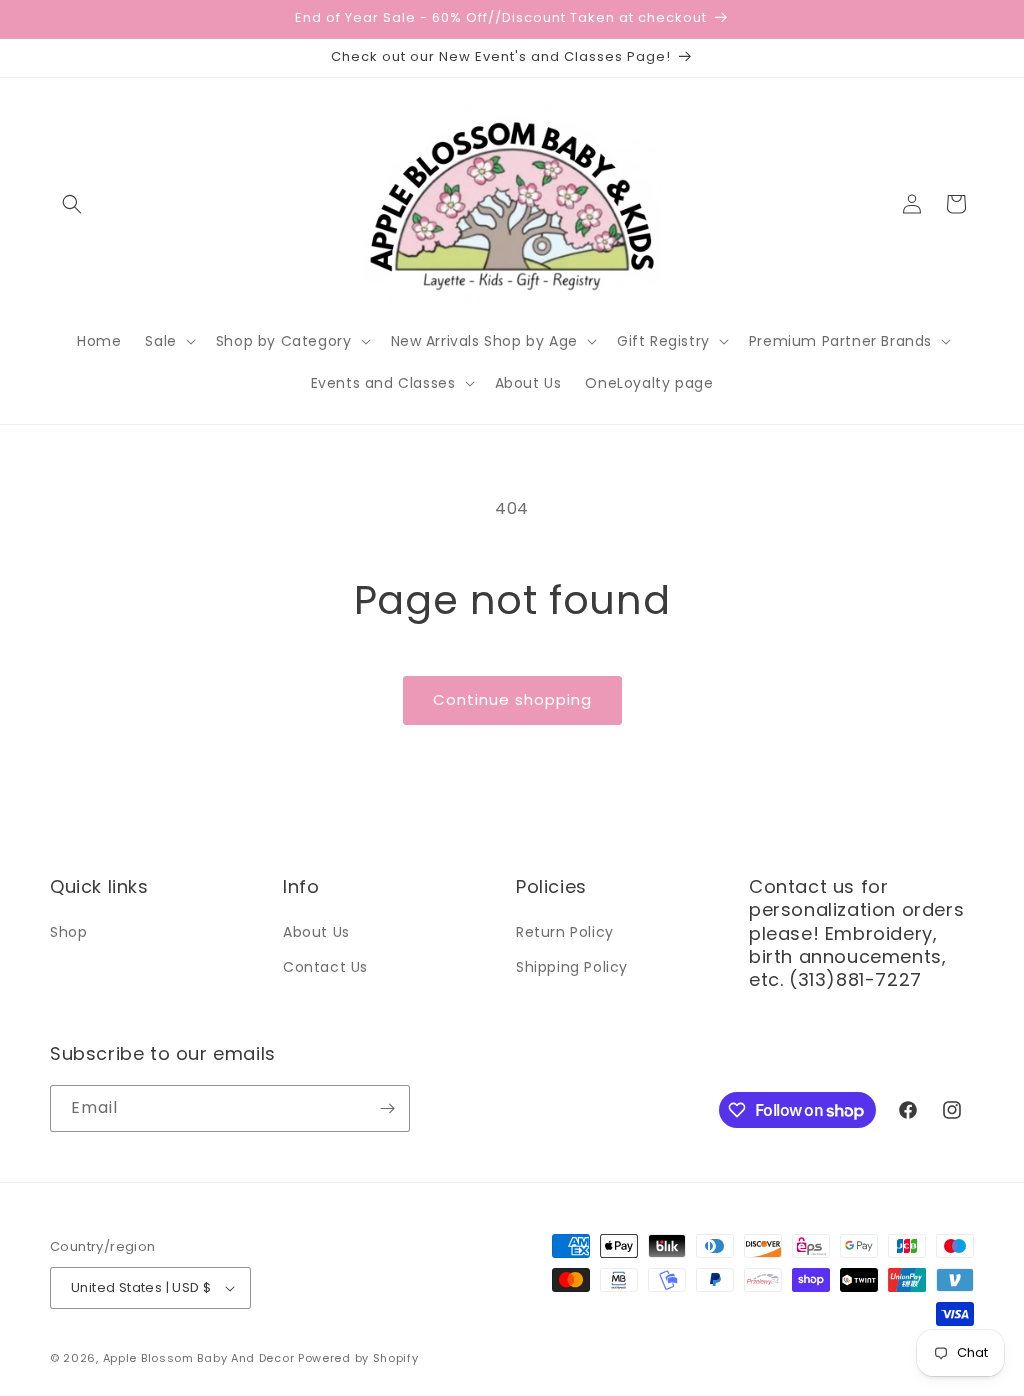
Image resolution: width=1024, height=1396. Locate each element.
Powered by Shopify (358, 1358)
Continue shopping (512, 699)
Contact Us (325, 967)
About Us (316, 932)
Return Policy (565, 932)
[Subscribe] (387, 1108)
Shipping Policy (572, 967)
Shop (68, 932)
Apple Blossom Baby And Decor (199, 1358)
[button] (72, 204)
